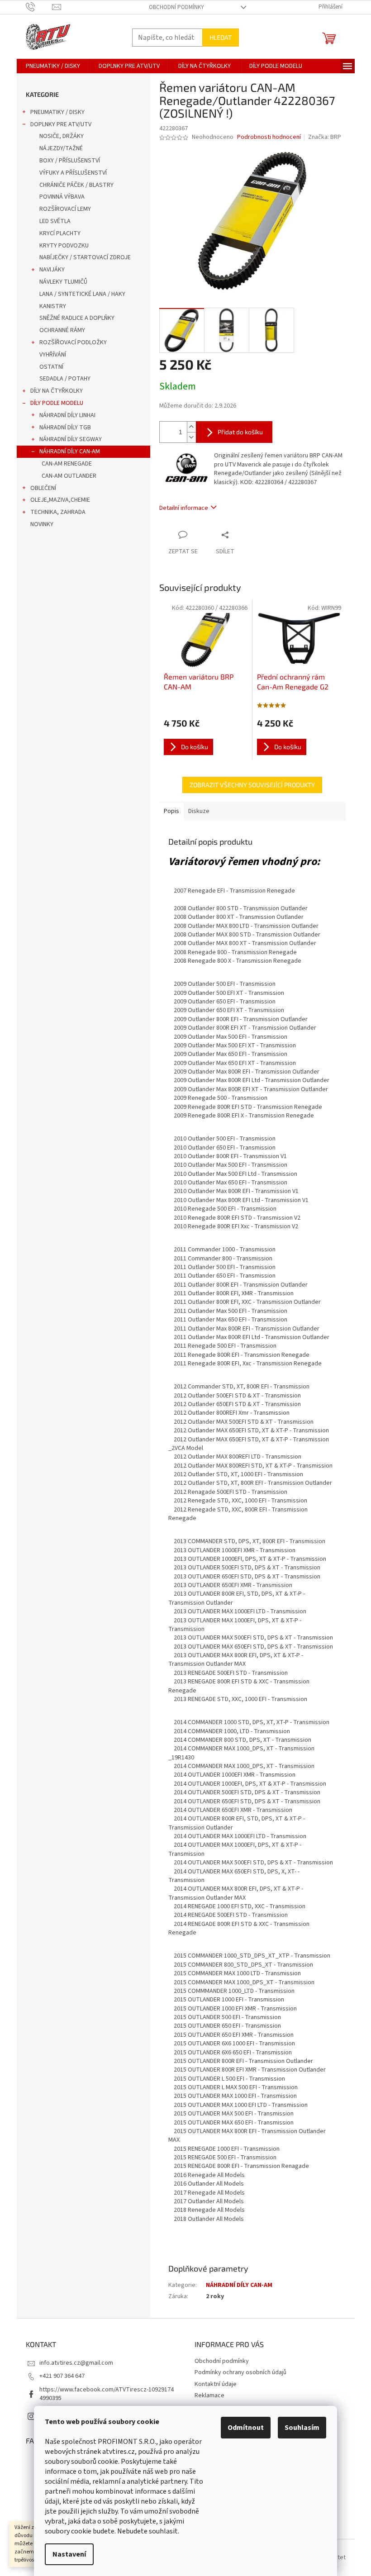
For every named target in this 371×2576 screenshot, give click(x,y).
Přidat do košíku (240, 432)
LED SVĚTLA (55, 221)
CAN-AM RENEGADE (67, 464)
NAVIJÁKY (52, 270)
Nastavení (69, 2554)
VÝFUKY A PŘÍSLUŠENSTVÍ (73, 173)
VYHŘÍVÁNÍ (53, 355)
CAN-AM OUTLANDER (69, 476)
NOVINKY (42, 524)
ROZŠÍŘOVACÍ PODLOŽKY (73, 342)
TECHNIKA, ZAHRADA (58, 512)
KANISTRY (53, 306)
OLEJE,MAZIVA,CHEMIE (60, 500)
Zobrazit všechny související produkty (252, 785)
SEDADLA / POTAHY (65, 379)
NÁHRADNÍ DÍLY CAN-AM (70, 452)
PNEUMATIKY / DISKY (57, 112)
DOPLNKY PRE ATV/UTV (61, 124)
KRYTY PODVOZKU (64, 246)
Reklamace (209, 2395)
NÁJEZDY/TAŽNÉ (61, 148)
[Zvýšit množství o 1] (191, 427)
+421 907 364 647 (62, 2376)
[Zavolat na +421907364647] (39, 7)
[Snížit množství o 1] (191, 437)
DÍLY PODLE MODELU (57, 403)
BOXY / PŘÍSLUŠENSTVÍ (70, 161)
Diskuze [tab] (199, 811)
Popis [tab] (171, 811)
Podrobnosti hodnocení (269, 137)
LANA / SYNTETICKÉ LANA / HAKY (82, 294)
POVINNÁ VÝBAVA (62, 197)
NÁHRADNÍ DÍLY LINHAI (67, 415)
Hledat (221, 37)
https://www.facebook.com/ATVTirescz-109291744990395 (107, 2394)
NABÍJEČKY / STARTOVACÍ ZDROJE (85, 257)
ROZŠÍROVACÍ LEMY (65, 209)
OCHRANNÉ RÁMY (62, 330)
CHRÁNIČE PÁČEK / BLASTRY (76, 185)
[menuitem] (53, 66)
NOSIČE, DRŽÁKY (62, 136)
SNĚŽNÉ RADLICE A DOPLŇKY (77, 318)
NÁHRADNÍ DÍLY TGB (65, 428)
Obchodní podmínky (176, 7)
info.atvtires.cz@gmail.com (76, 2363)
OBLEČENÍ (43, 488)
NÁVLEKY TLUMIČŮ (63, 282)
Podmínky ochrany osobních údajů (240, 2372)
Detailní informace (184, 508)
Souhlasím (302, 2428)
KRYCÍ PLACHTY (60, 233)
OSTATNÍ (51, 367)
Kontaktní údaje (216, 2384)
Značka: (325, 137)
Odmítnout (246, 2428)
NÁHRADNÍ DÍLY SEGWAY (71, 439)
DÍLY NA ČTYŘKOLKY (57, 391)
